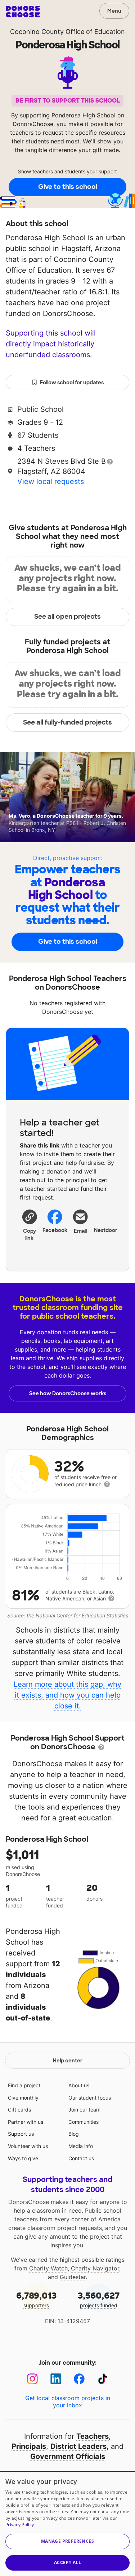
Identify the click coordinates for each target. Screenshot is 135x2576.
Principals (29, 2446)
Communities (84, 2122)
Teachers (93, 2436)
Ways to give (23, 2158)
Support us (21, 2134)
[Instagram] (33, 2379)
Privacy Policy (20, 2525)
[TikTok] (103, 2379)
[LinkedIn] (56, 2379)
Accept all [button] (67, 2562)
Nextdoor (106, 1230)
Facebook (55, 1230)
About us (79, 2085)
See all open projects (67, 617)
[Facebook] (79, 2379)
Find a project (24, 2085)
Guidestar (73, 2277)
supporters (36, 2299)
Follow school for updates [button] (72, 382)
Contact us (81, 2158)
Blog (74, 2134)
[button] (30, 1225)
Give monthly (23, 2098)
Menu (114, 11)
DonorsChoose (23, 12)
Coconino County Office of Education (67, 32)
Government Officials (68, 2456)
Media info (81, 2146)
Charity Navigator (95, 2268)
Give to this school (68, 187)
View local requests (51, 481)
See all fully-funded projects (67, 722)
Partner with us (26, 2122)
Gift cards (19, 2110)
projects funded (99, 2299)
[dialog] (67, 2523)
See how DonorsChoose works (68, 1393)
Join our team (84, 2110)
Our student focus (90, 2098)
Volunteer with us (28, 2146)
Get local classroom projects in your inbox (68, 2402)
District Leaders (78, 2446)
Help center (68, 2061)
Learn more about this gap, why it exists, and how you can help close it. (67, 1695)
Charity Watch (48, 2268)
